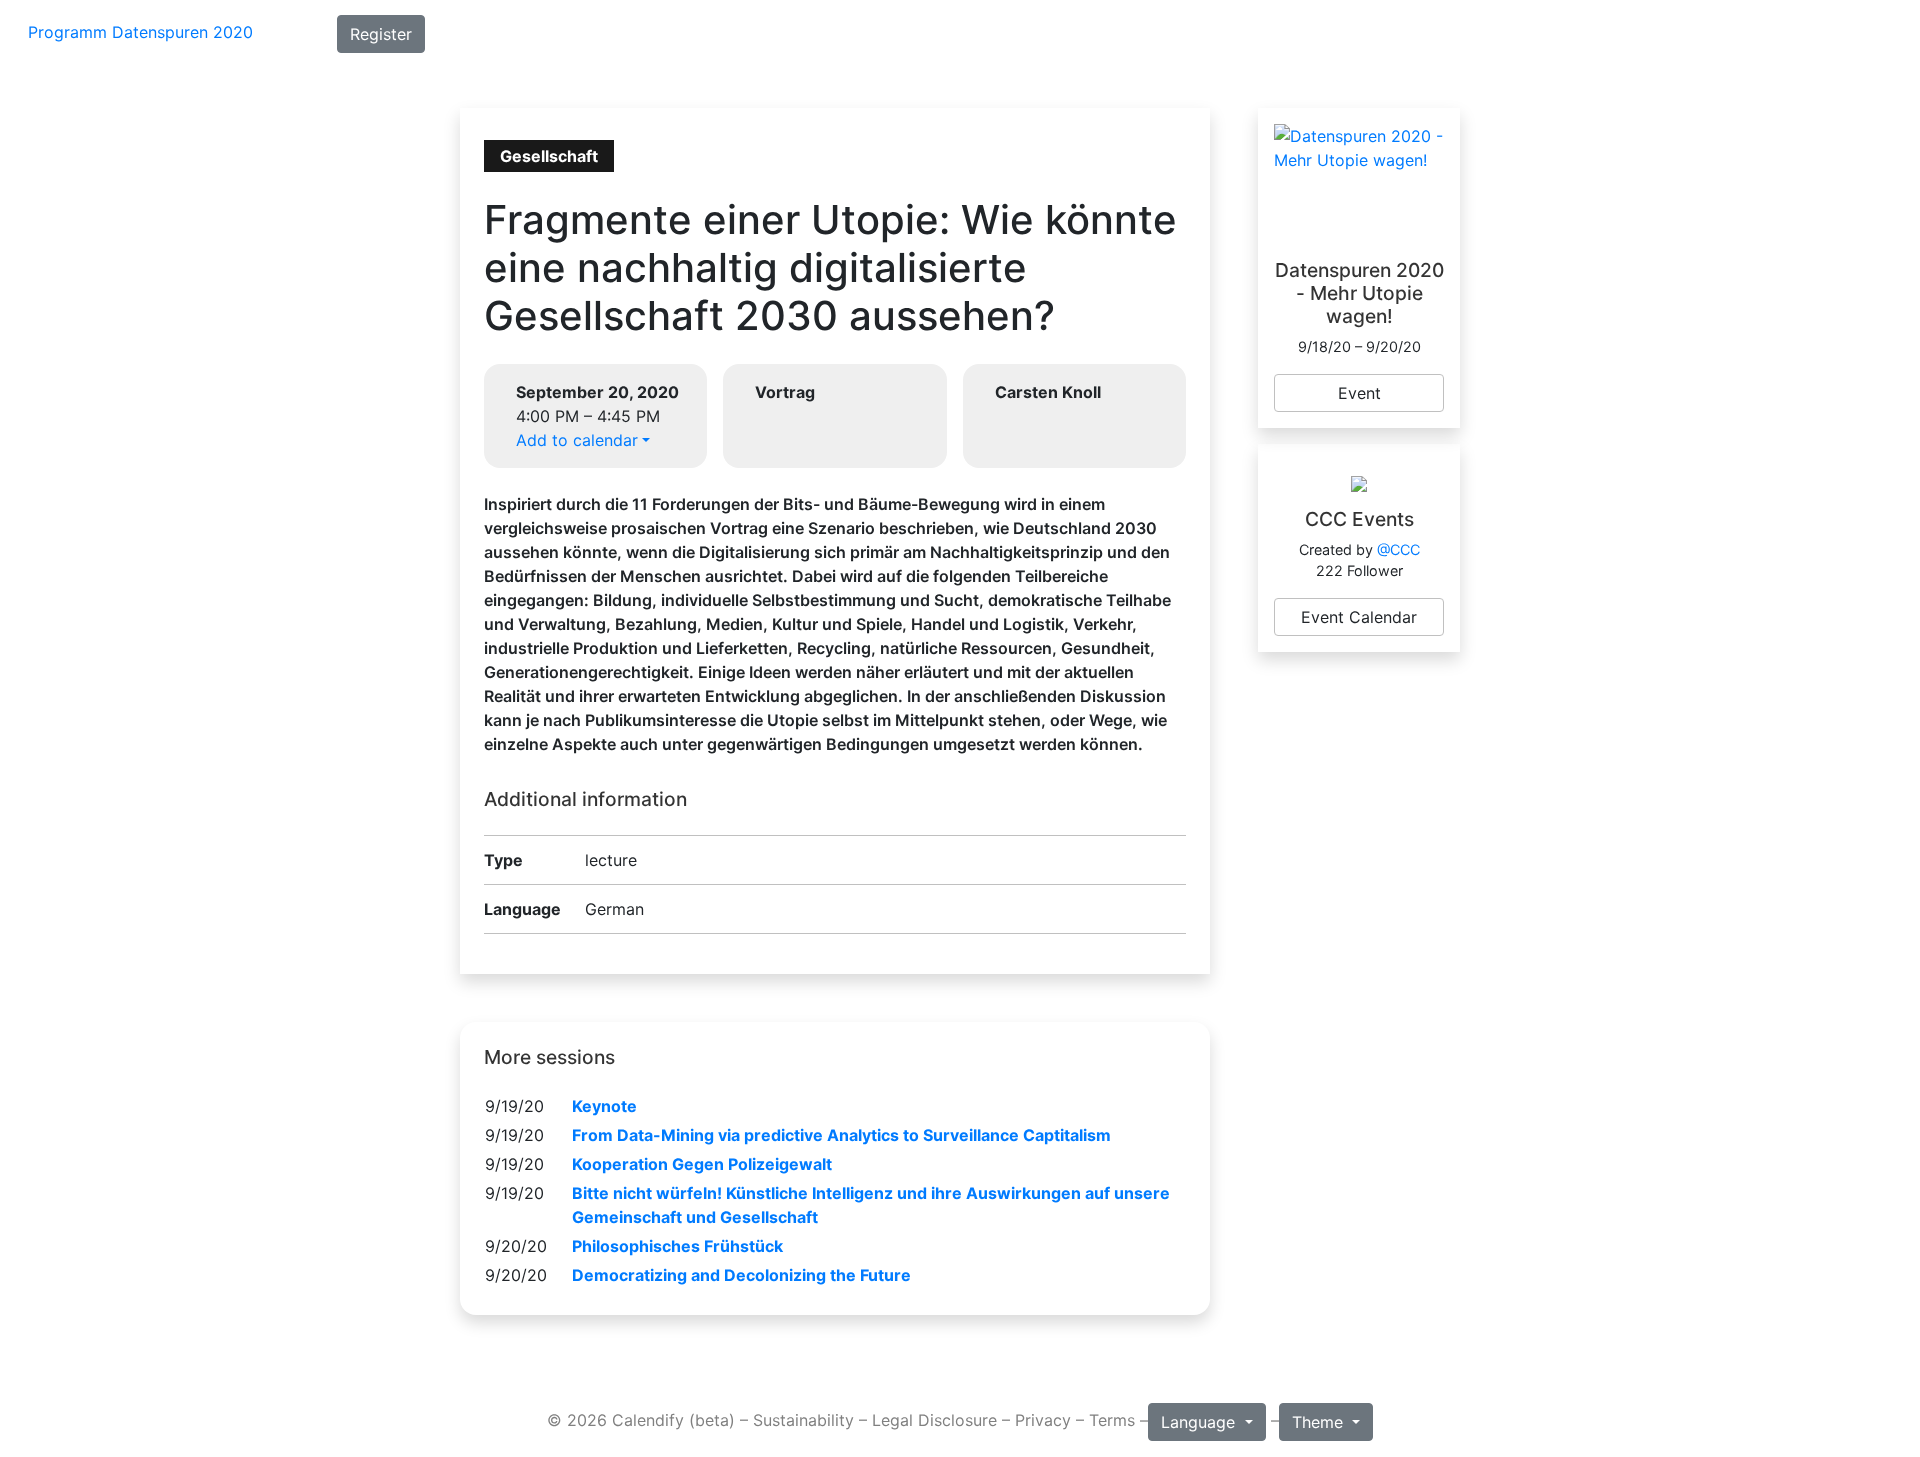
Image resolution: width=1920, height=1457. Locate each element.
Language (1200, 1422)
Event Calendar (1359, 617)
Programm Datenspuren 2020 (140, 32)
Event (1359, 393)
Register (381, 34)
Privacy (1043, 1420)
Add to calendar (577, 440)
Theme (1320, 1422)
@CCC (1398, 549)
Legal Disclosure (934, 1420)
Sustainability (803, 1420)
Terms (1112, 1420)
